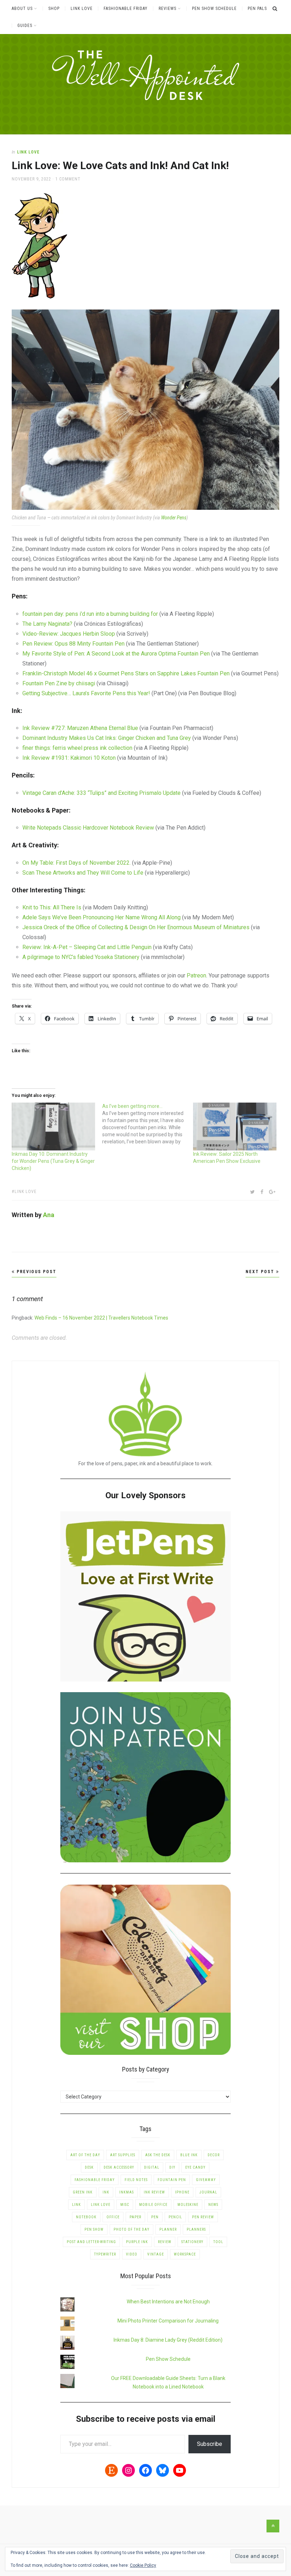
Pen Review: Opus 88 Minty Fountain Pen (73, 644)
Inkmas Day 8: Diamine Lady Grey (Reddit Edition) (168, 2340)
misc (125, 2205)
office (113, 2217)
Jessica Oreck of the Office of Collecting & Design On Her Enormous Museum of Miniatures (136, 927)
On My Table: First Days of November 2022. (76, 863)
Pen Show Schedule (214, 9)
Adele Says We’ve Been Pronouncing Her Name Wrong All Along (101, 917)
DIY (172, 2167)
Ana (49, 1215)
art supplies (123, 2155)
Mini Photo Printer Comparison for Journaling (168, 2321)
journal (208, 2192)
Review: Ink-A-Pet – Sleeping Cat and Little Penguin (87, 947)
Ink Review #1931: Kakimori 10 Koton (69, 758)
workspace (185, 2254)
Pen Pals (257, 9)
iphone (182, 2192)
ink (106, 2192)
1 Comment (68, 179)
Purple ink (137, 2242)
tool (218, 2242)
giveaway (206, 2180)
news (213, 2205)
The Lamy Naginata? (47, 624)
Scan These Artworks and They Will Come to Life (83, 873)
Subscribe (210, 2444)
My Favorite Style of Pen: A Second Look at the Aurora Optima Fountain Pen (116, 654)
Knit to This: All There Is (52, 907)
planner (168, 2229)
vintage (156, 2254)
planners (196, 2229)
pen (155, 2217)
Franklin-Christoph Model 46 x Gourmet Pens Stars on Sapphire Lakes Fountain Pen (126, 673)
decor (214, 2155)
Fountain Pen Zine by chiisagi (59, 683)
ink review (154, 2192)
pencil (175, 2217)
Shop (54, 9)
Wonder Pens (174, 518)
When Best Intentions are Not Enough (168, 2302)
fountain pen (172, 2180)
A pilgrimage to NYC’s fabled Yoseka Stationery (81, 957)
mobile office (153, 2205)
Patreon (196, 975)
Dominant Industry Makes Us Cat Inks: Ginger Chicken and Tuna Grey (107, 738)
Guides (25, 26)
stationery (192, 2242)
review (165, 2242)
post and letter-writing (91, 2242)
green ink (83, 2192)
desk (89, 2167)
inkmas (127, 2192)
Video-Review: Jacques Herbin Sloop (69, 634)
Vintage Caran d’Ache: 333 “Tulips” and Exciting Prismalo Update (101, 793)
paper (135, 2217)
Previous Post (36, 1272)
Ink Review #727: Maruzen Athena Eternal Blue (80, 728)
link (76, 2205)
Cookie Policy (143, 2565)
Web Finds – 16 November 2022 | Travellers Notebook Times (101, 1318)
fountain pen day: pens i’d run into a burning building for (90, 614)
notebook (86, 2217)
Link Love (82, 9)
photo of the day (131, 2229)
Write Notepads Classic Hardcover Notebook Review (89, 828)
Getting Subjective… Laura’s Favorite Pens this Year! (86, 693)
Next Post (261, 1272)
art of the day (85, 2155)
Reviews (168, 9)
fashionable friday (95, 2180)
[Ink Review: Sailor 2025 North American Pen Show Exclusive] (235, 1127)
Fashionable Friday (126, 9)
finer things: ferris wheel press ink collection (77, 748)
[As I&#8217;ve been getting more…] (148, 1124)
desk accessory (119, 2167)
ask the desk (158, 2155)
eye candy (195, 2167)
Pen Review (203, 2217)
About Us (22, 9)
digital (152, 2167)
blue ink (189, 2155)
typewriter (105, 2254)
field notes (136, 2180)
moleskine (188, 2205)
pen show (94, 2229)
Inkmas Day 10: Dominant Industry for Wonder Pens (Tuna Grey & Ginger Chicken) (53, 1161)
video (132, 2254)
